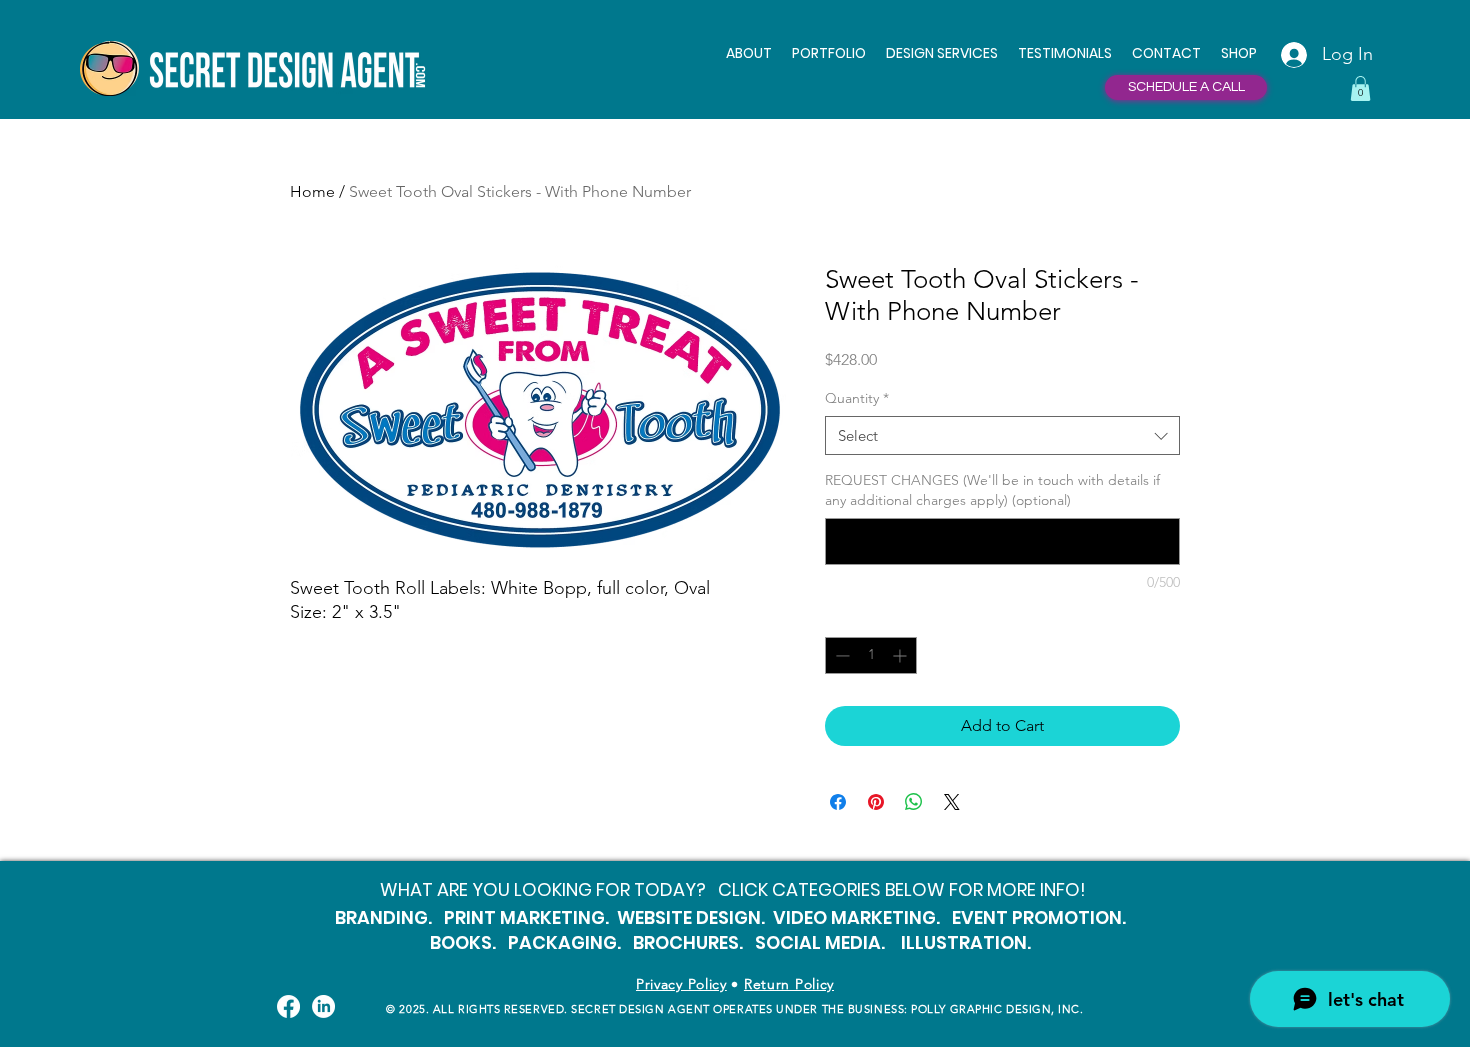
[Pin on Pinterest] (876, 802)
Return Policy (789, 984)
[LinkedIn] (323, 1006)
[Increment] (901, 655)
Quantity (857, 398)
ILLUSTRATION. (968, 942)
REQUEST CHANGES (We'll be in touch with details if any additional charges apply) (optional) (992, 490)
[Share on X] (952, 802)
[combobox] (1002, 435)
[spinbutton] (871, 655)
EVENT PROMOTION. (1039, 917)
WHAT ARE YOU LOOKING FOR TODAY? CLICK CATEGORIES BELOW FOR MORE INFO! (733, 889)
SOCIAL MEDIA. (820, 942)
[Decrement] (840, 655)
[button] (942, 53)
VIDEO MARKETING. (856, 917)
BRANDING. (383, 917)
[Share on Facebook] (838, 802)
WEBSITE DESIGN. (691, 917)
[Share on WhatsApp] (914, 802)
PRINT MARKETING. (526, 917)
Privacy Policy (681, 984)
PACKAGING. (564, 942)
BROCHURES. (688, 942)
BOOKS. (463, 942)
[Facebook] (288, 1006)
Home (312, 191)
